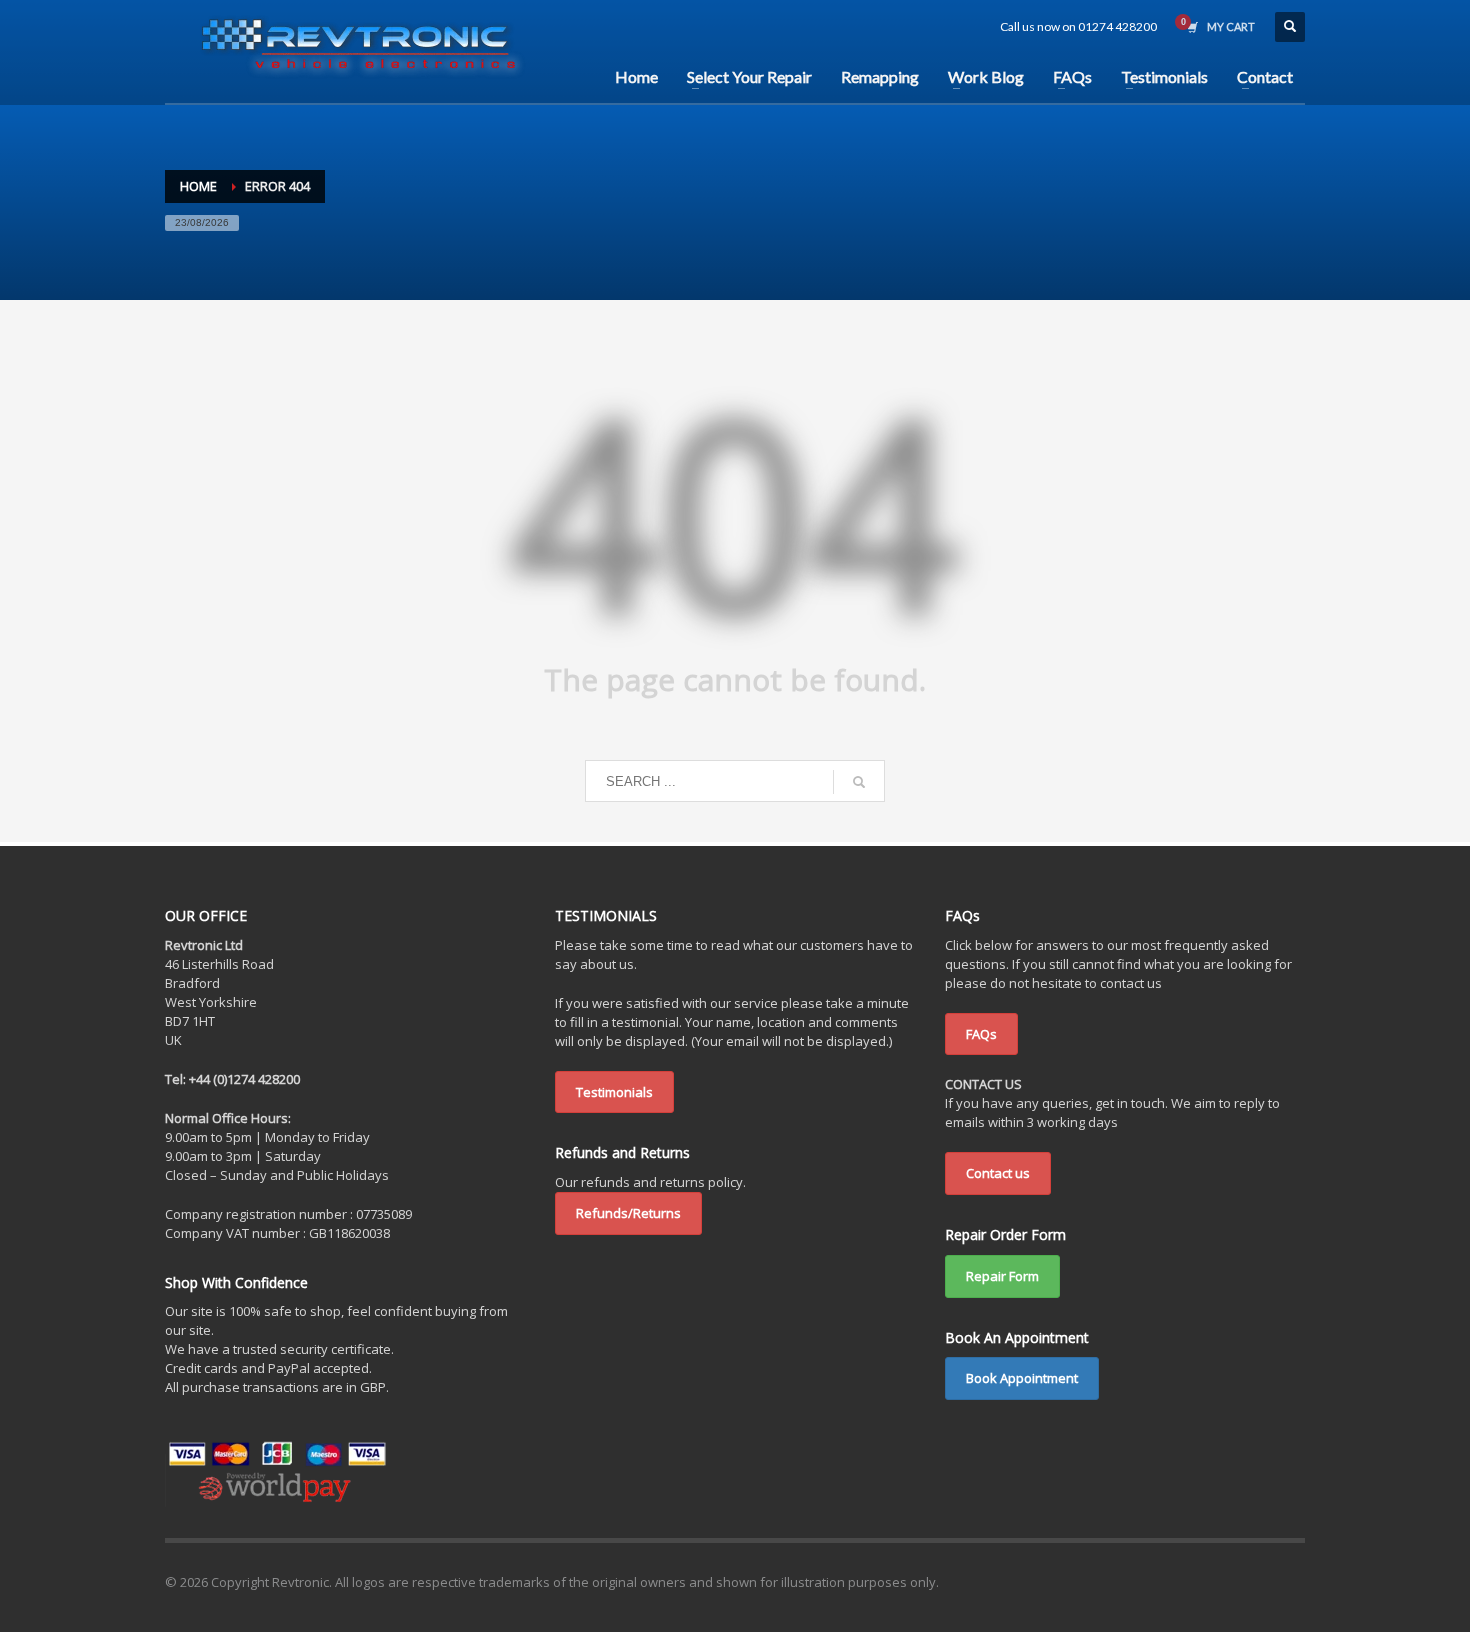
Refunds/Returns (628, 1213)
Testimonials (614, 1092)
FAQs (981, 1034)
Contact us (998, 1173)
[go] (859, 782)
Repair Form (1002, 1276)
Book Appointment (1022, 1378)
